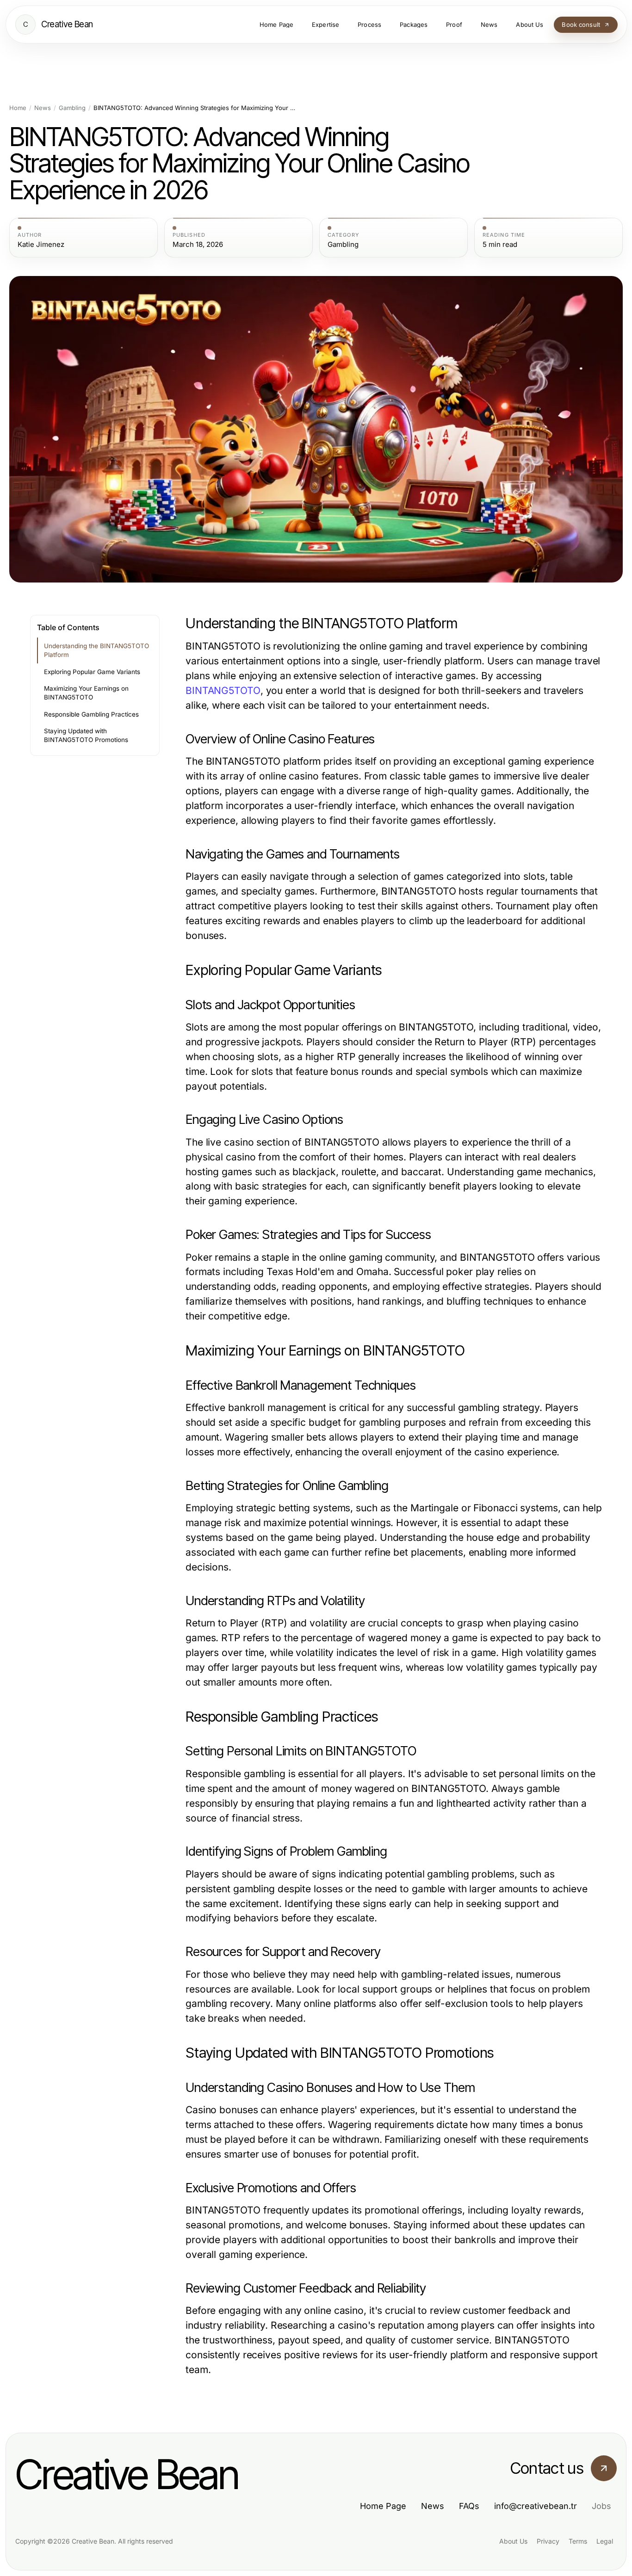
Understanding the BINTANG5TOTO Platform (96, 650)
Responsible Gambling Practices (91, 714)
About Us (513, 2541)
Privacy (548, 2541)
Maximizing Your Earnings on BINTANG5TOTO (86, 693)
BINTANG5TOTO (223, 690)
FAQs (469, 2506)
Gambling (72, 108)
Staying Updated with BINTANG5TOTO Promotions (86, 735)
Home (18, 108)
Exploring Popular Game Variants (92, 672)
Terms (578, 2541)
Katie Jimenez (41, 245)
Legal (605, 2541)
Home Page (383, 2506)
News (43, 108)
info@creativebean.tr (536, 2506)
